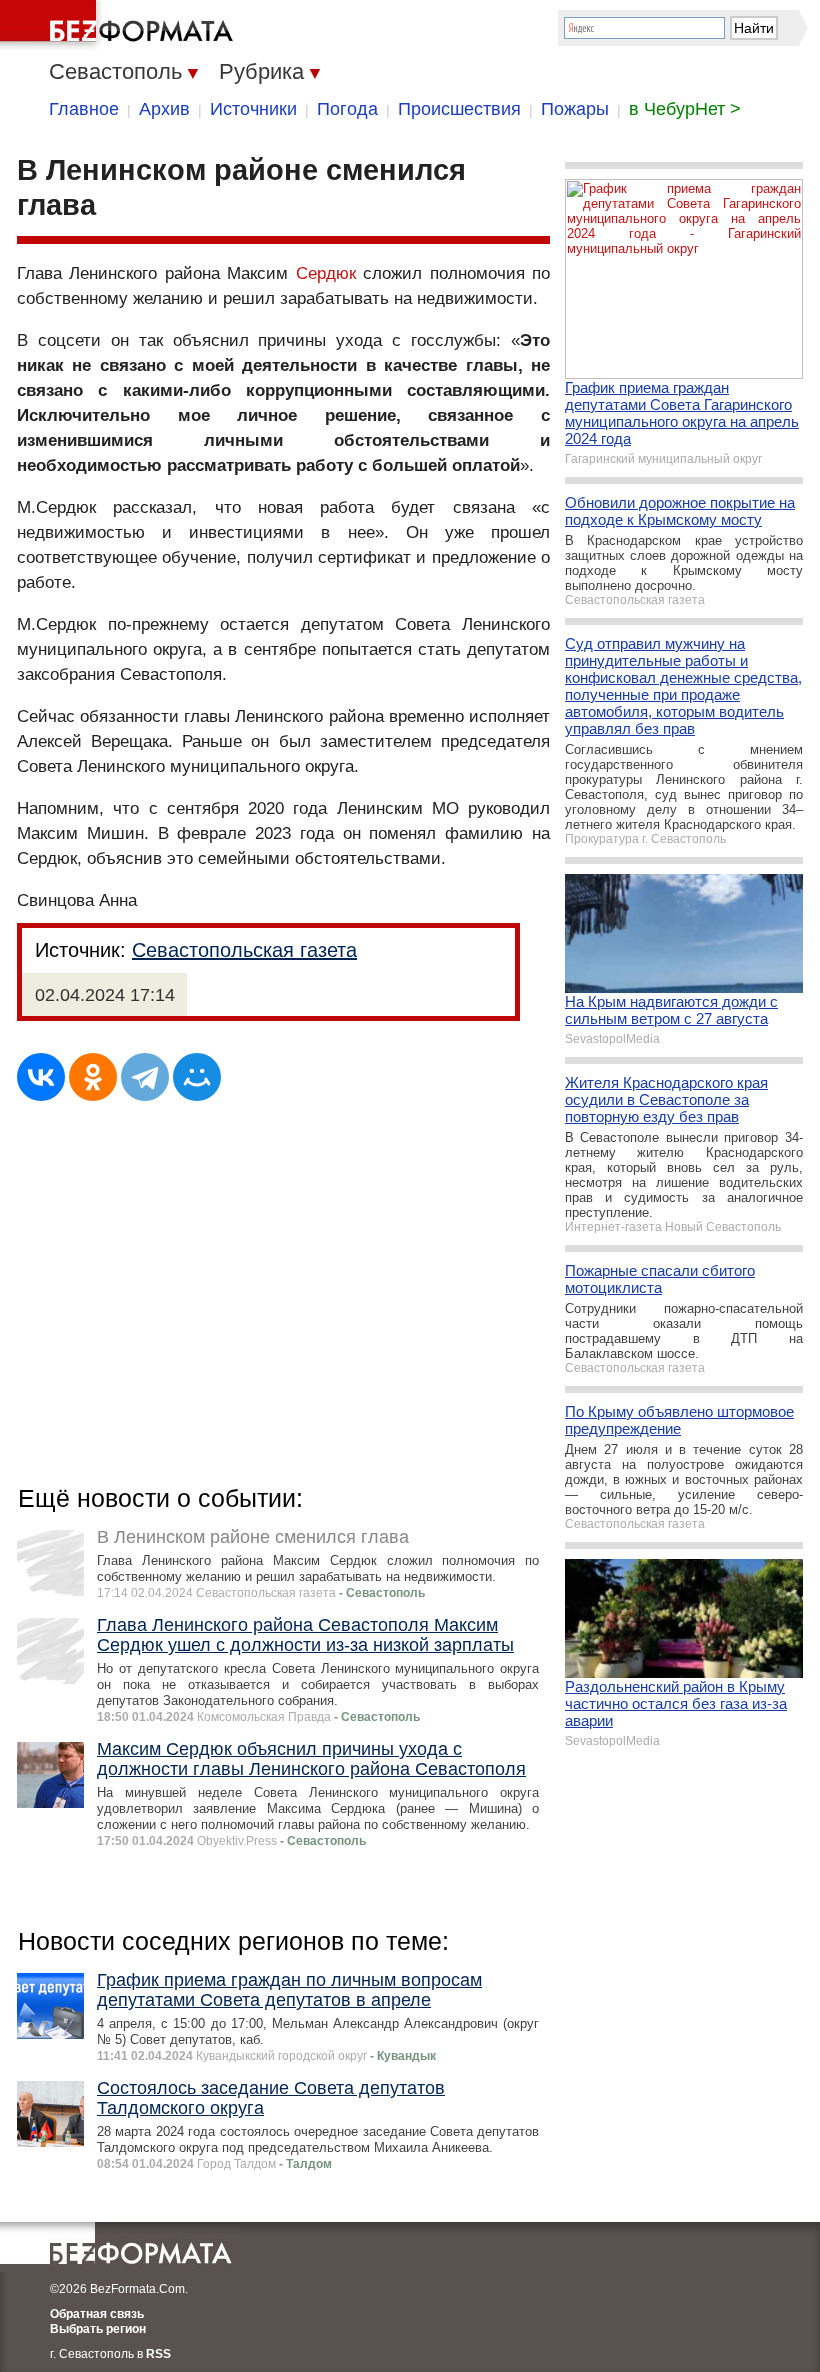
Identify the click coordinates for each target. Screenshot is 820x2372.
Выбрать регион (98, 2329)
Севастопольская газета (244, 950)
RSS (158, 2354)
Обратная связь (97, 2314)
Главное (84, 109)
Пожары (575, 109)
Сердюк (326, 273)
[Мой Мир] (197, 1077)
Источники (253, 109)
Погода (347, 109)
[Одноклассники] (93, 1077)
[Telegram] (145, 1077)
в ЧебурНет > (685, 109)
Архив (164, 109)
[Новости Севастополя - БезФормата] (120, 25)
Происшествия (459, 109)
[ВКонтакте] (41, 1077)
